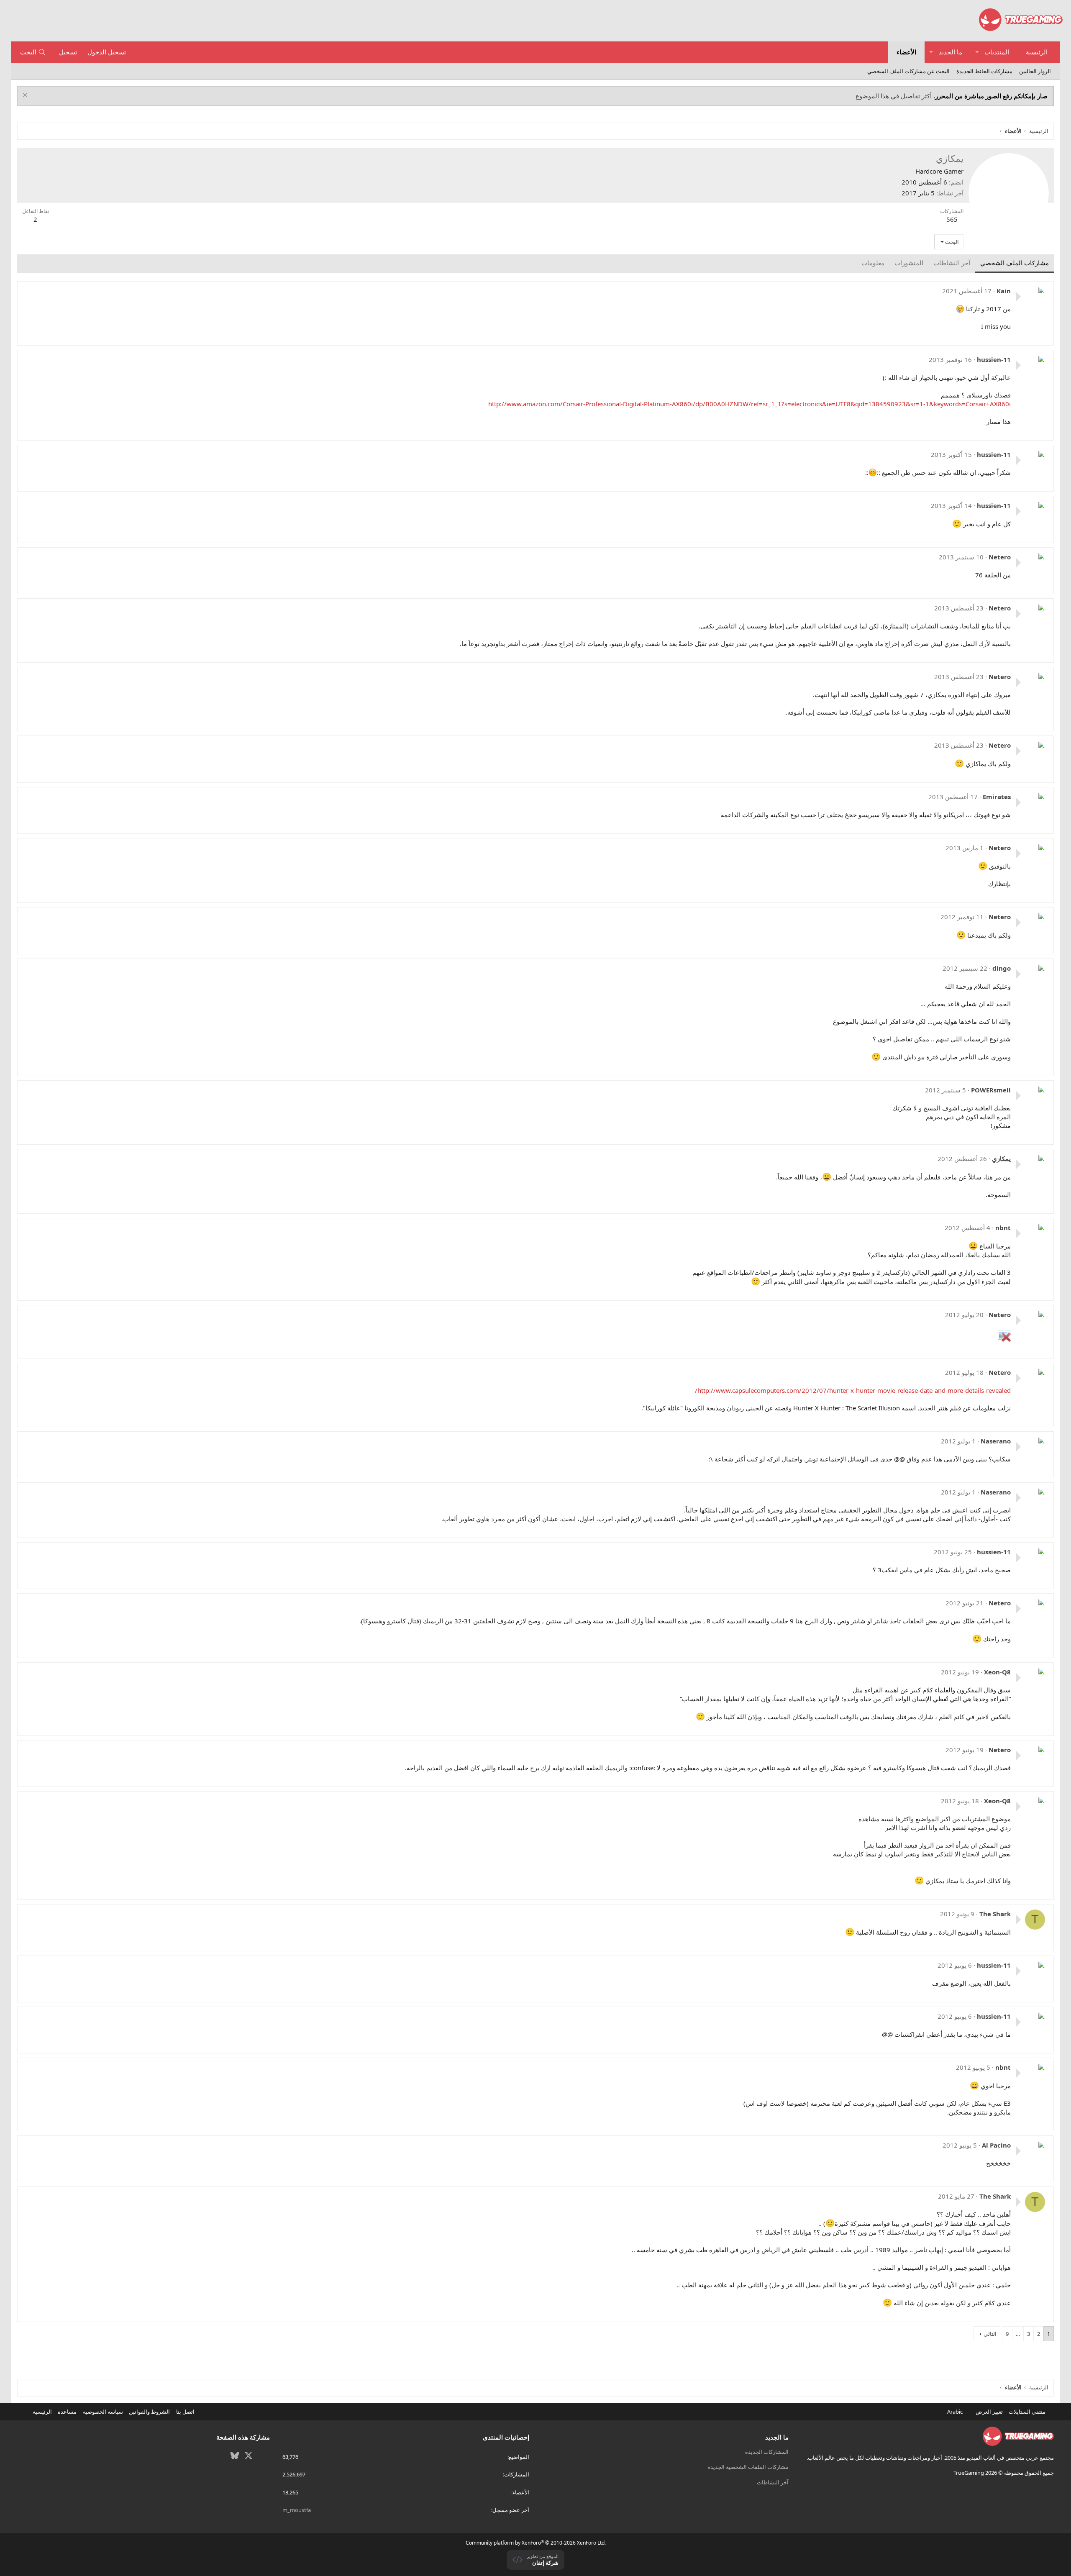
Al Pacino (996, 2145)
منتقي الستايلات (1028, 2412)
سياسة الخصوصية (103, 2412)
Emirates (997, 797)
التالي (990, 2334)
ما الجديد (951, 52)
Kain (1004, 291)
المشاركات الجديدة (767, 2452)
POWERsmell (991, 1090)
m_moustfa (297, 2510)
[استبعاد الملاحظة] (26, 96)
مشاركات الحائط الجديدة (984, 71)
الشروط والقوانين (149, 2412)
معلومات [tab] (873, 263)
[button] (977, 52)
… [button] (1018, 2334)
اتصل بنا (185, 2412)
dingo (1002, 968)
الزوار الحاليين (1035, 71)
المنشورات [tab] (909, 263)
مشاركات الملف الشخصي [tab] (1015, 263)
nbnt (1003, 1228)
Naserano (996, 1441)
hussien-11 (994, 359)
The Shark (995, 1914)
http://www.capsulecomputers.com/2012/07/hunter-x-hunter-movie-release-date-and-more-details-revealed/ (853, 1390)
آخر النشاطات (773, 2482)
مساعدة (67, 2412)
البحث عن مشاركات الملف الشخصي (908, 71)
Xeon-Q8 (997, 1672)
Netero (1000, 557)
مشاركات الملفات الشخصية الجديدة (748, 2467)
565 (952, 219)
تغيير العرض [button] (989, 2412)
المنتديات (997, 52)
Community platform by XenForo (536, 2543)
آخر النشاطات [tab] (952, 263)
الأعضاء (906, 52)
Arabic (956, 2412)
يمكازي (1001, 1159)
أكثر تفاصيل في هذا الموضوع (894, 96)
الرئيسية (1037, 52)
